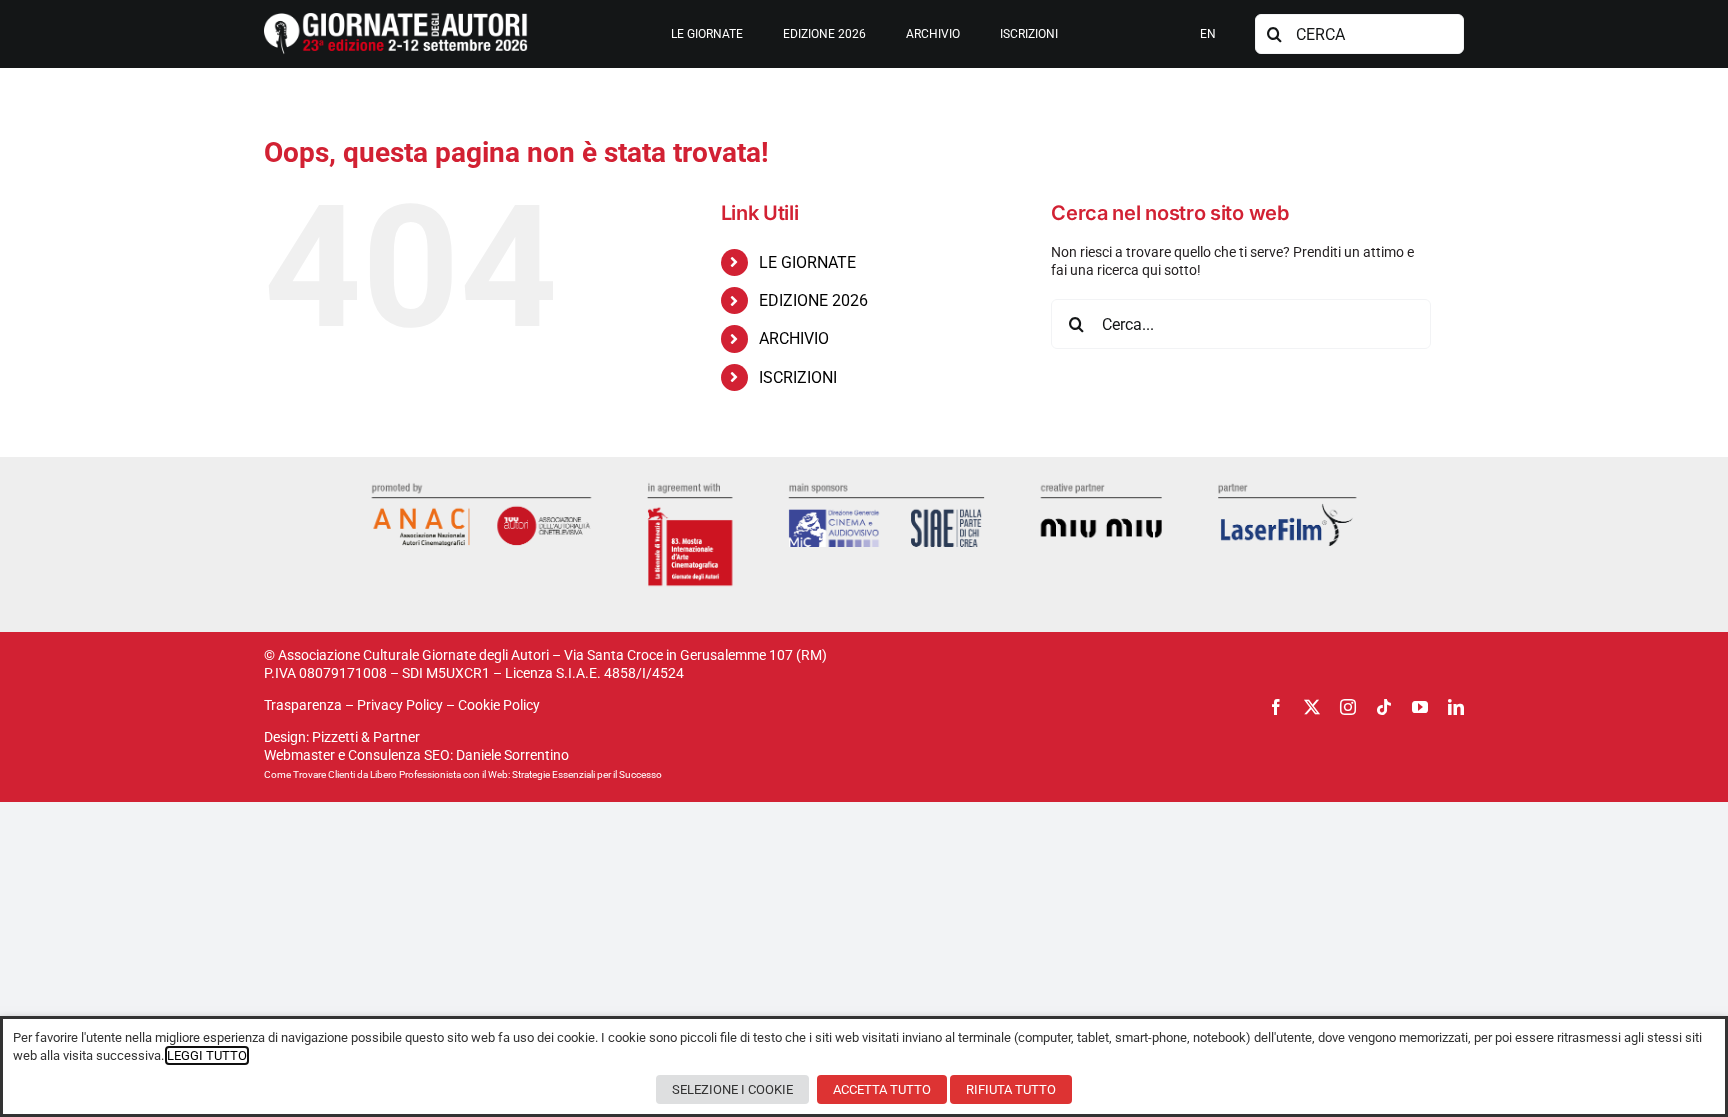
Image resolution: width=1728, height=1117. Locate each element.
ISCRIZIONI (798, 377)
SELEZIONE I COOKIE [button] (732, 1089)
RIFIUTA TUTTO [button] (1011, 1089)
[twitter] (1312, 707)
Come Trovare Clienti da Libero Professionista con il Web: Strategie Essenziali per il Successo (463, 774)
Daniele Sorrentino (512, 755)
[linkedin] (1456, 707)
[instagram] (1348, 707)
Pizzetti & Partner (366, 737)
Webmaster (299, 755)
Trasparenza (303, 705)
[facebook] (1276, 707)
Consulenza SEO (399, 755)
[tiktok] (1384, 707)
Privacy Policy (400, 705)
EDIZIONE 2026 (813, 300)
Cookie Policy (499, 705)
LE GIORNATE (807, 262)
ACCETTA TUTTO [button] (882, 1089)
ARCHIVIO (794, 338)
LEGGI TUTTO (207, 1055)
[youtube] (1420, 707)
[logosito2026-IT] (396, 20)
